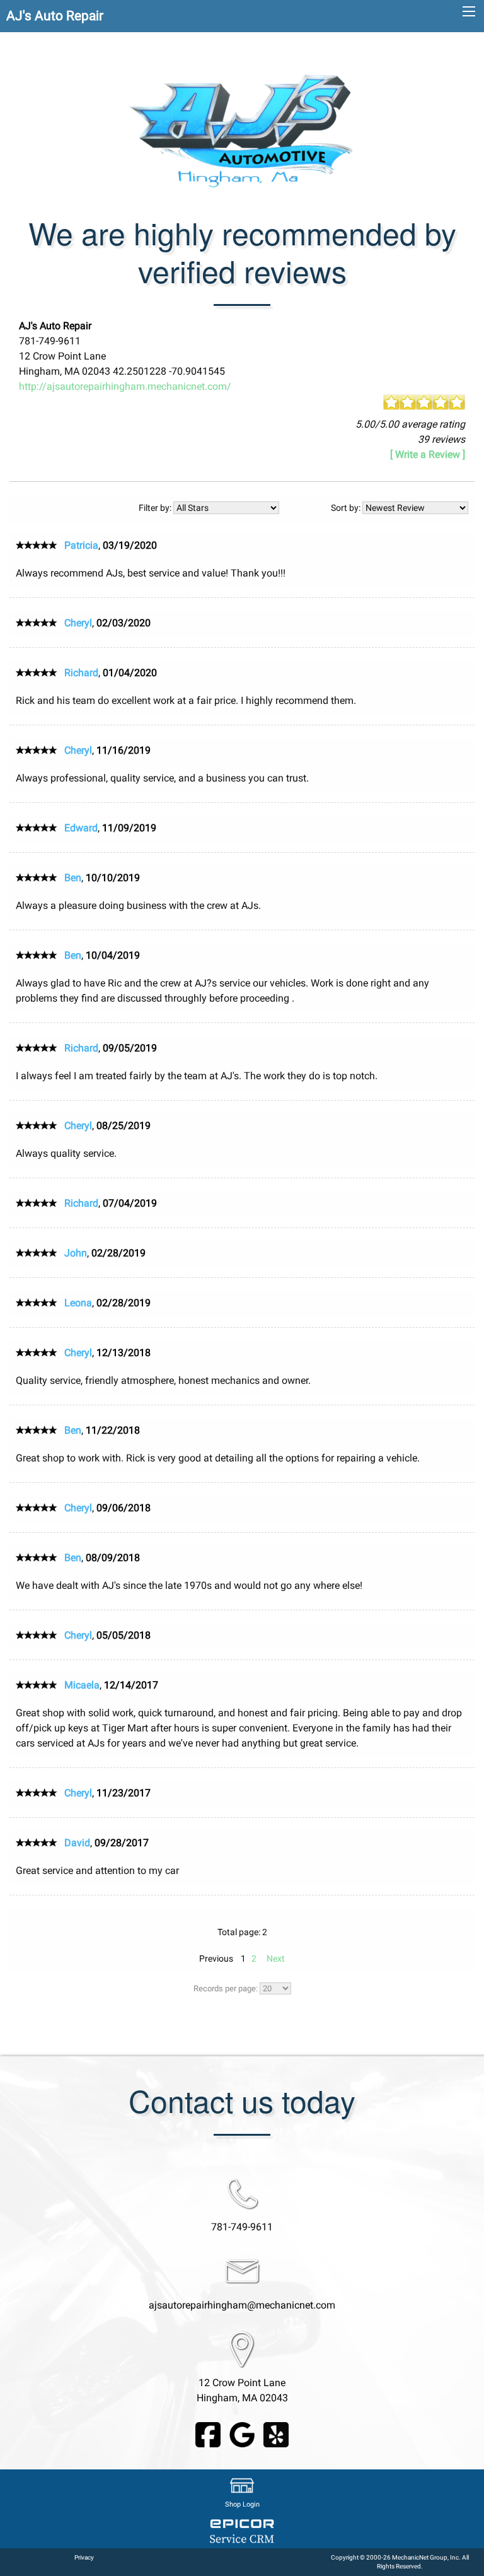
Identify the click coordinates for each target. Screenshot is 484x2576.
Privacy (84, 2557)
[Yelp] (276, 2434)
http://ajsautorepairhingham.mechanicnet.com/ (125, 386)
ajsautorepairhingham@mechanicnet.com (242, 2305)
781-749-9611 (242, 2227)
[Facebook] (208, 2434)
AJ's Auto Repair (55, 16)
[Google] (242, 2434)
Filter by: (156, 508)
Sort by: (347, 508)
